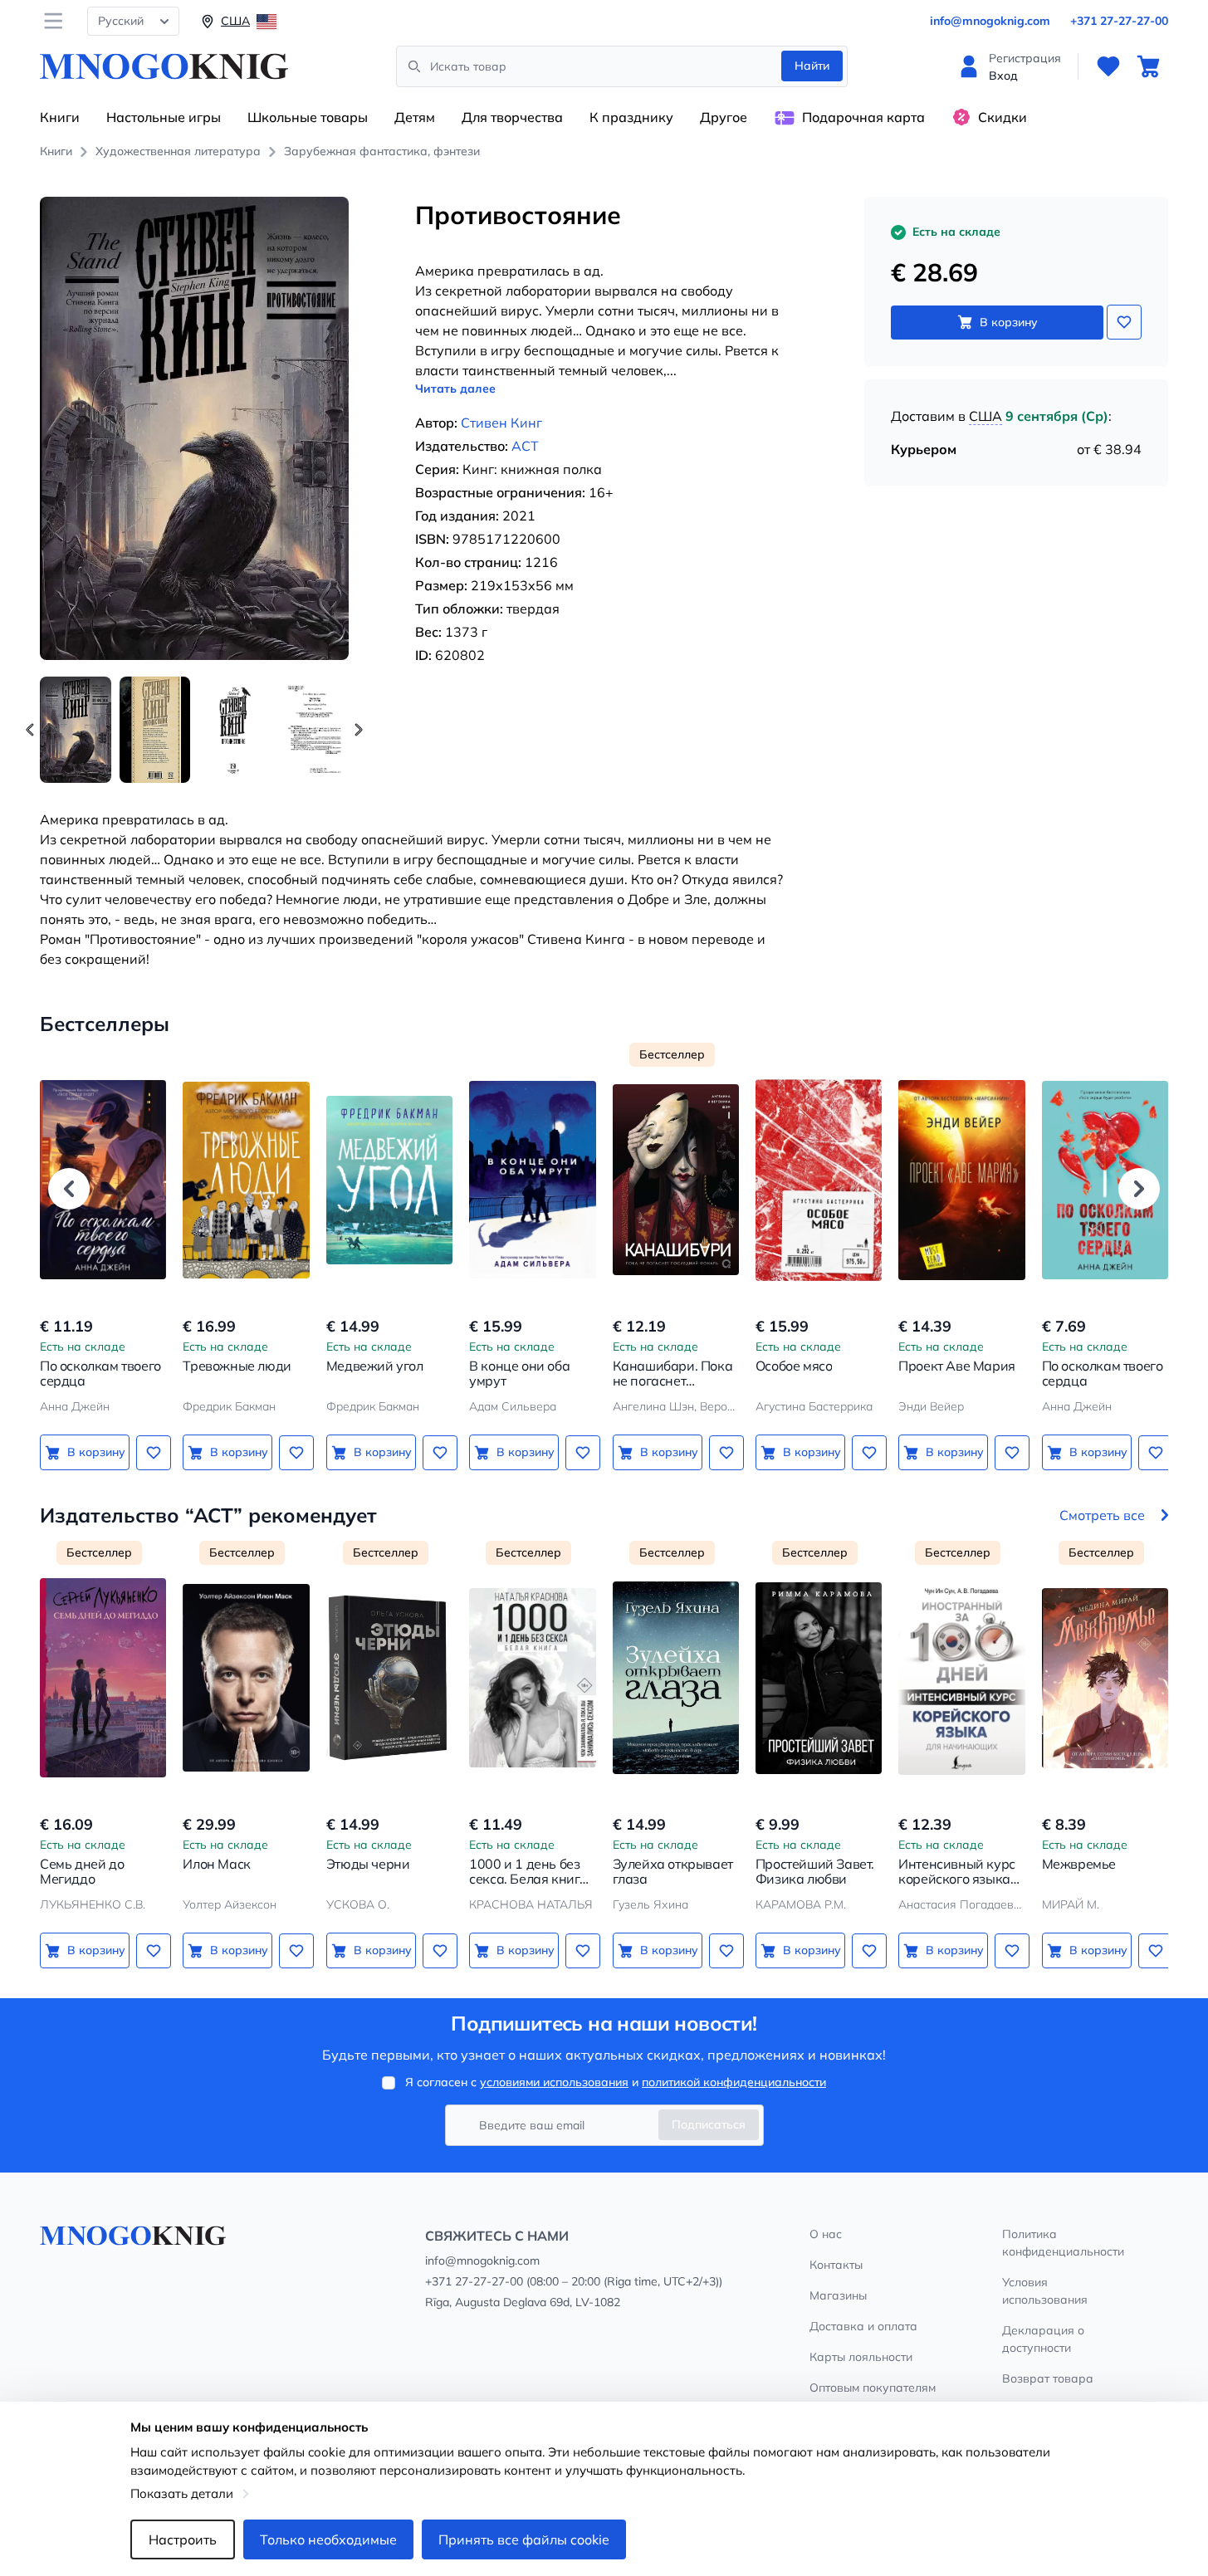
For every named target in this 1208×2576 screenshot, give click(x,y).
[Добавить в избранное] (1124, 322)
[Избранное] (1108, 66)
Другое (724, 117)
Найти (812, 66)
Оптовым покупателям (873, 2388)
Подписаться (709, 2124)
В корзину (1009, 322)
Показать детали (182, 2493)
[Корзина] (1148, 66)
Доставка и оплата (863, 2326)
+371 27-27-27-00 (1119, 21)
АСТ (525, 446)
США (985, 416)
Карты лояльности (861, 2357)
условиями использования (554, 2082)
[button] (359, 730)
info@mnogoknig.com (990, 21)
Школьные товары (308, 117)
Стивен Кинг (501, 423)
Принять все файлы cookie (524, 2539)
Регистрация (1025, 58)
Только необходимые (328, 2539)
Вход (1003, 76)
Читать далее (455, 389)
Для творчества (512, 117)
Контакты (836, 2265)
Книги (60, 117)
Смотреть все (1102, 1515)
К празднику (631, 117)
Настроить (183, 2539)
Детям (415, 117)
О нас (826, 2234)
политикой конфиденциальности (734, 2082)
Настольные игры (164, 117)
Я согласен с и (616, 2082)
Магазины (838, 2295)
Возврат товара (1048, 2378)
